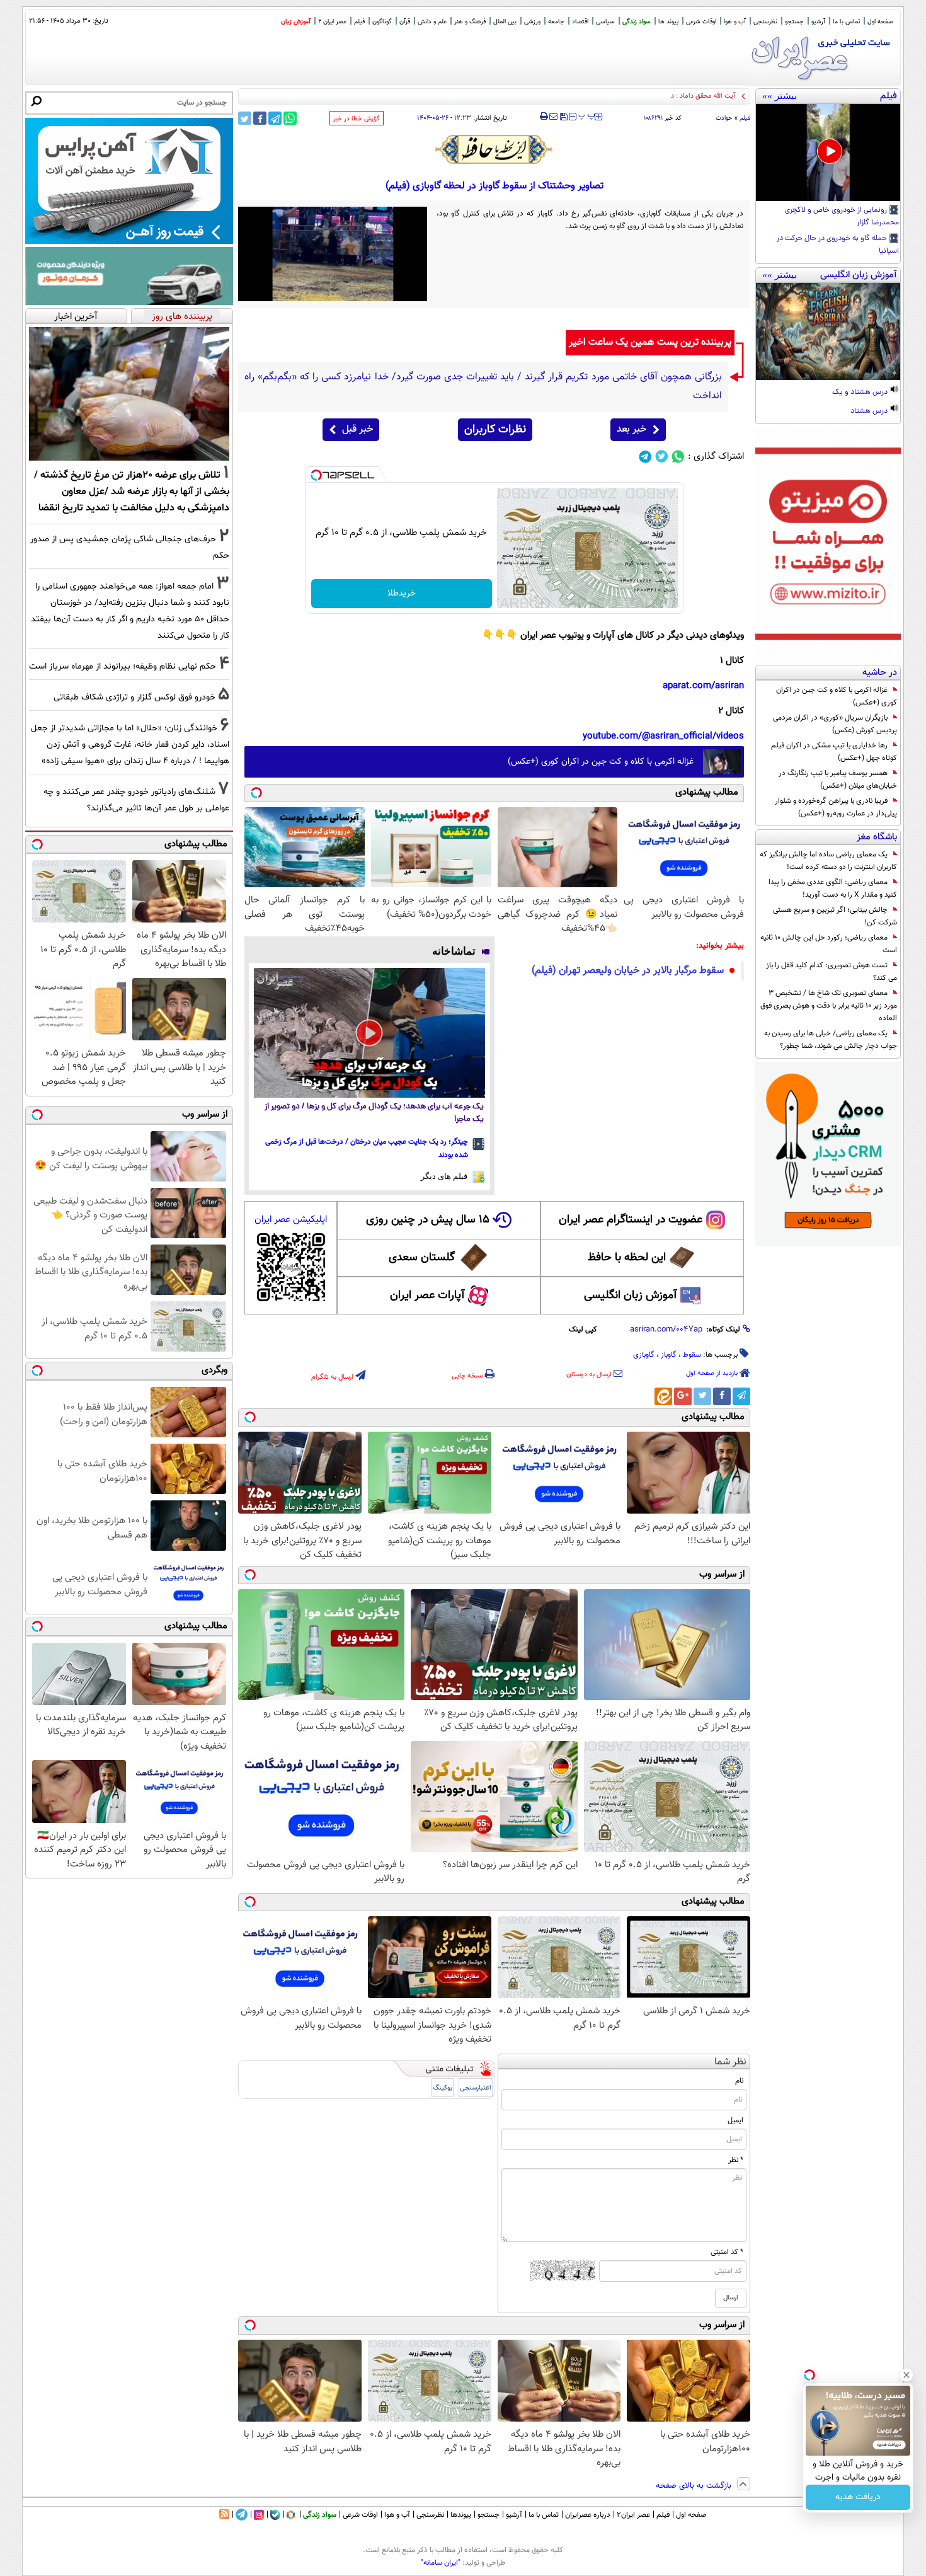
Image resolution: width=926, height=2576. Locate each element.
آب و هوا (735, 22)
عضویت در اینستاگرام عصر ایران (631, 1220)
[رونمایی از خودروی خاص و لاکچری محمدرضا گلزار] (828, 152)
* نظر (736, 2160)
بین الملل (505, 22)
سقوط (692, 1355)
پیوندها (461, 2515)
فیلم (359, 22)
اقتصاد (580, 22)
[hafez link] (494, 149)
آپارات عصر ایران (427, 1296)
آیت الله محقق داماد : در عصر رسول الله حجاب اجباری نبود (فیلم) (646, 96)
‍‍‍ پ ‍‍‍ (587, 115)
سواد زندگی (637, 22)
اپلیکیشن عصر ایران (291, 1220)
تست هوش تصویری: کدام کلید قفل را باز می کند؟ (832, 972)
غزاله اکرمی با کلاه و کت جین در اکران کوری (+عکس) (837, 696)
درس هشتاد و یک (861, 393)
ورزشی (532, 22)
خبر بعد (632, 429)
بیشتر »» (780, 96)
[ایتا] (663, 1396)
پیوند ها (668, 22)
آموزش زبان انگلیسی (631, 1296)
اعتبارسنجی (476, 2088)
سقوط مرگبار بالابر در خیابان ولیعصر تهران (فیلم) (628, 971)
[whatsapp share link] (290, 118)
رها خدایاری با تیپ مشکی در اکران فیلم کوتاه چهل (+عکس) (834, 752)
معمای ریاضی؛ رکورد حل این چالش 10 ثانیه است (829, 944)
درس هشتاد (870, 411)
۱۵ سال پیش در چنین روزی (428, 1220)
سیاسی (605, 22)
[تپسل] (316, 475)
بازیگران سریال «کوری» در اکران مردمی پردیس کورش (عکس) (835, 724)
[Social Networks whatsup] (678, 457)
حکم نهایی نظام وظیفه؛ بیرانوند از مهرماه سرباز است (123, 666)
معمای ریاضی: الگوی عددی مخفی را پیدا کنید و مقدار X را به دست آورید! (833, 888)
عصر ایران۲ (633, 2515)
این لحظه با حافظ (627, 1258)
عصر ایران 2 (332, 22)
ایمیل (735, 2120)
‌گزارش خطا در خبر (357, 119)
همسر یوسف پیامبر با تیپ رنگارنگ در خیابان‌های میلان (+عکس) (838, 779)
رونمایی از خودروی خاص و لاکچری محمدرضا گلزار (842, 217)
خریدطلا (402, 594)
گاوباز (669, 1355)
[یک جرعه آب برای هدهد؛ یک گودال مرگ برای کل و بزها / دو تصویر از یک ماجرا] (369, 1033)
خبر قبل (357, 429)
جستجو (794, 22)
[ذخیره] (563, 118)
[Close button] (906, 2375)
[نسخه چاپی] (544, 117)
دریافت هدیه (858, 2497)
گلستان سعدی (422, 1258)
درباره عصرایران (588, 2515)
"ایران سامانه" (441, 2563)
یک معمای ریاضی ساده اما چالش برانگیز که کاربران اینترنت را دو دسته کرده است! (828, 861)
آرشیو (818, 22)
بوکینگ (443, 2088)
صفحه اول (880, 22)
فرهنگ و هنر (470, 22)
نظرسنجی (765, 22)
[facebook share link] (260, 118)
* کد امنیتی (727, 2252)
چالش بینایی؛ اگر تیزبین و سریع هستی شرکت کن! (835, 916)
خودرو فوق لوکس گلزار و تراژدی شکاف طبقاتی (134, 697)
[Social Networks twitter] (662, 457)
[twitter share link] (245, 118)
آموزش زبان (296, 22)
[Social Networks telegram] (645, 457)
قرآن (405, 22)
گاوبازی (644, 1355)
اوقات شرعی (701, 22)
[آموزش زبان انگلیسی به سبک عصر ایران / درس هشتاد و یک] (828, 331)
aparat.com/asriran (703, 686)
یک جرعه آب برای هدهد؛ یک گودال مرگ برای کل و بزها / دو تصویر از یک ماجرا (374, 1113)
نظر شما (730, 2062)
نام (739, 2081)
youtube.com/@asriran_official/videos (663, 736)
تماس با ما (846, 22)
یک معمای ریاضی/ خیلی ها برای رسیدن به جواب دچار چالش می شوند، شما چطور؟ (831, 1040)
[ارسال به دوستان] (553, 117)
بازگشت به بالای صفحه (695, 2486)
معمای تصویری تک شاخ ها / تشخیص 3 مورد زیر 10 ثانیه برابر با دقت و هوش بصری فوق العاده (829, 1006)
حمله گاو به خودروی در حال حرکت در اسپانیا (838, 245)
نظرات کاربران (495, 430)
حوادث (724, 118)
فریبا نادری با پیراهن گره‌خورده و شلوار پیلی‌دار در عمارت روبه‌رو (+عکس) (836, 807)
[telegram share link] (275, 118)
